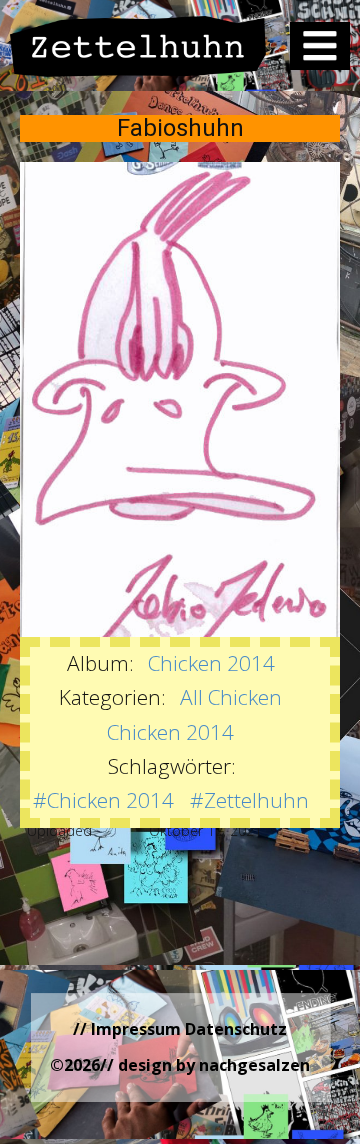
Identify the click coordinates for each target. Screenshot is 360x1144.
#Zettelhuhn (249, 800)
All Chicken (231, 697)
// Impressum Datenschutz (180, 1029)
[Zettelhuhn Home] (138, 46)
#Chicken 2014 (103, 800)
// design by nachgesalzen (205, 1065)
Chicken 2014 (211, 663)
